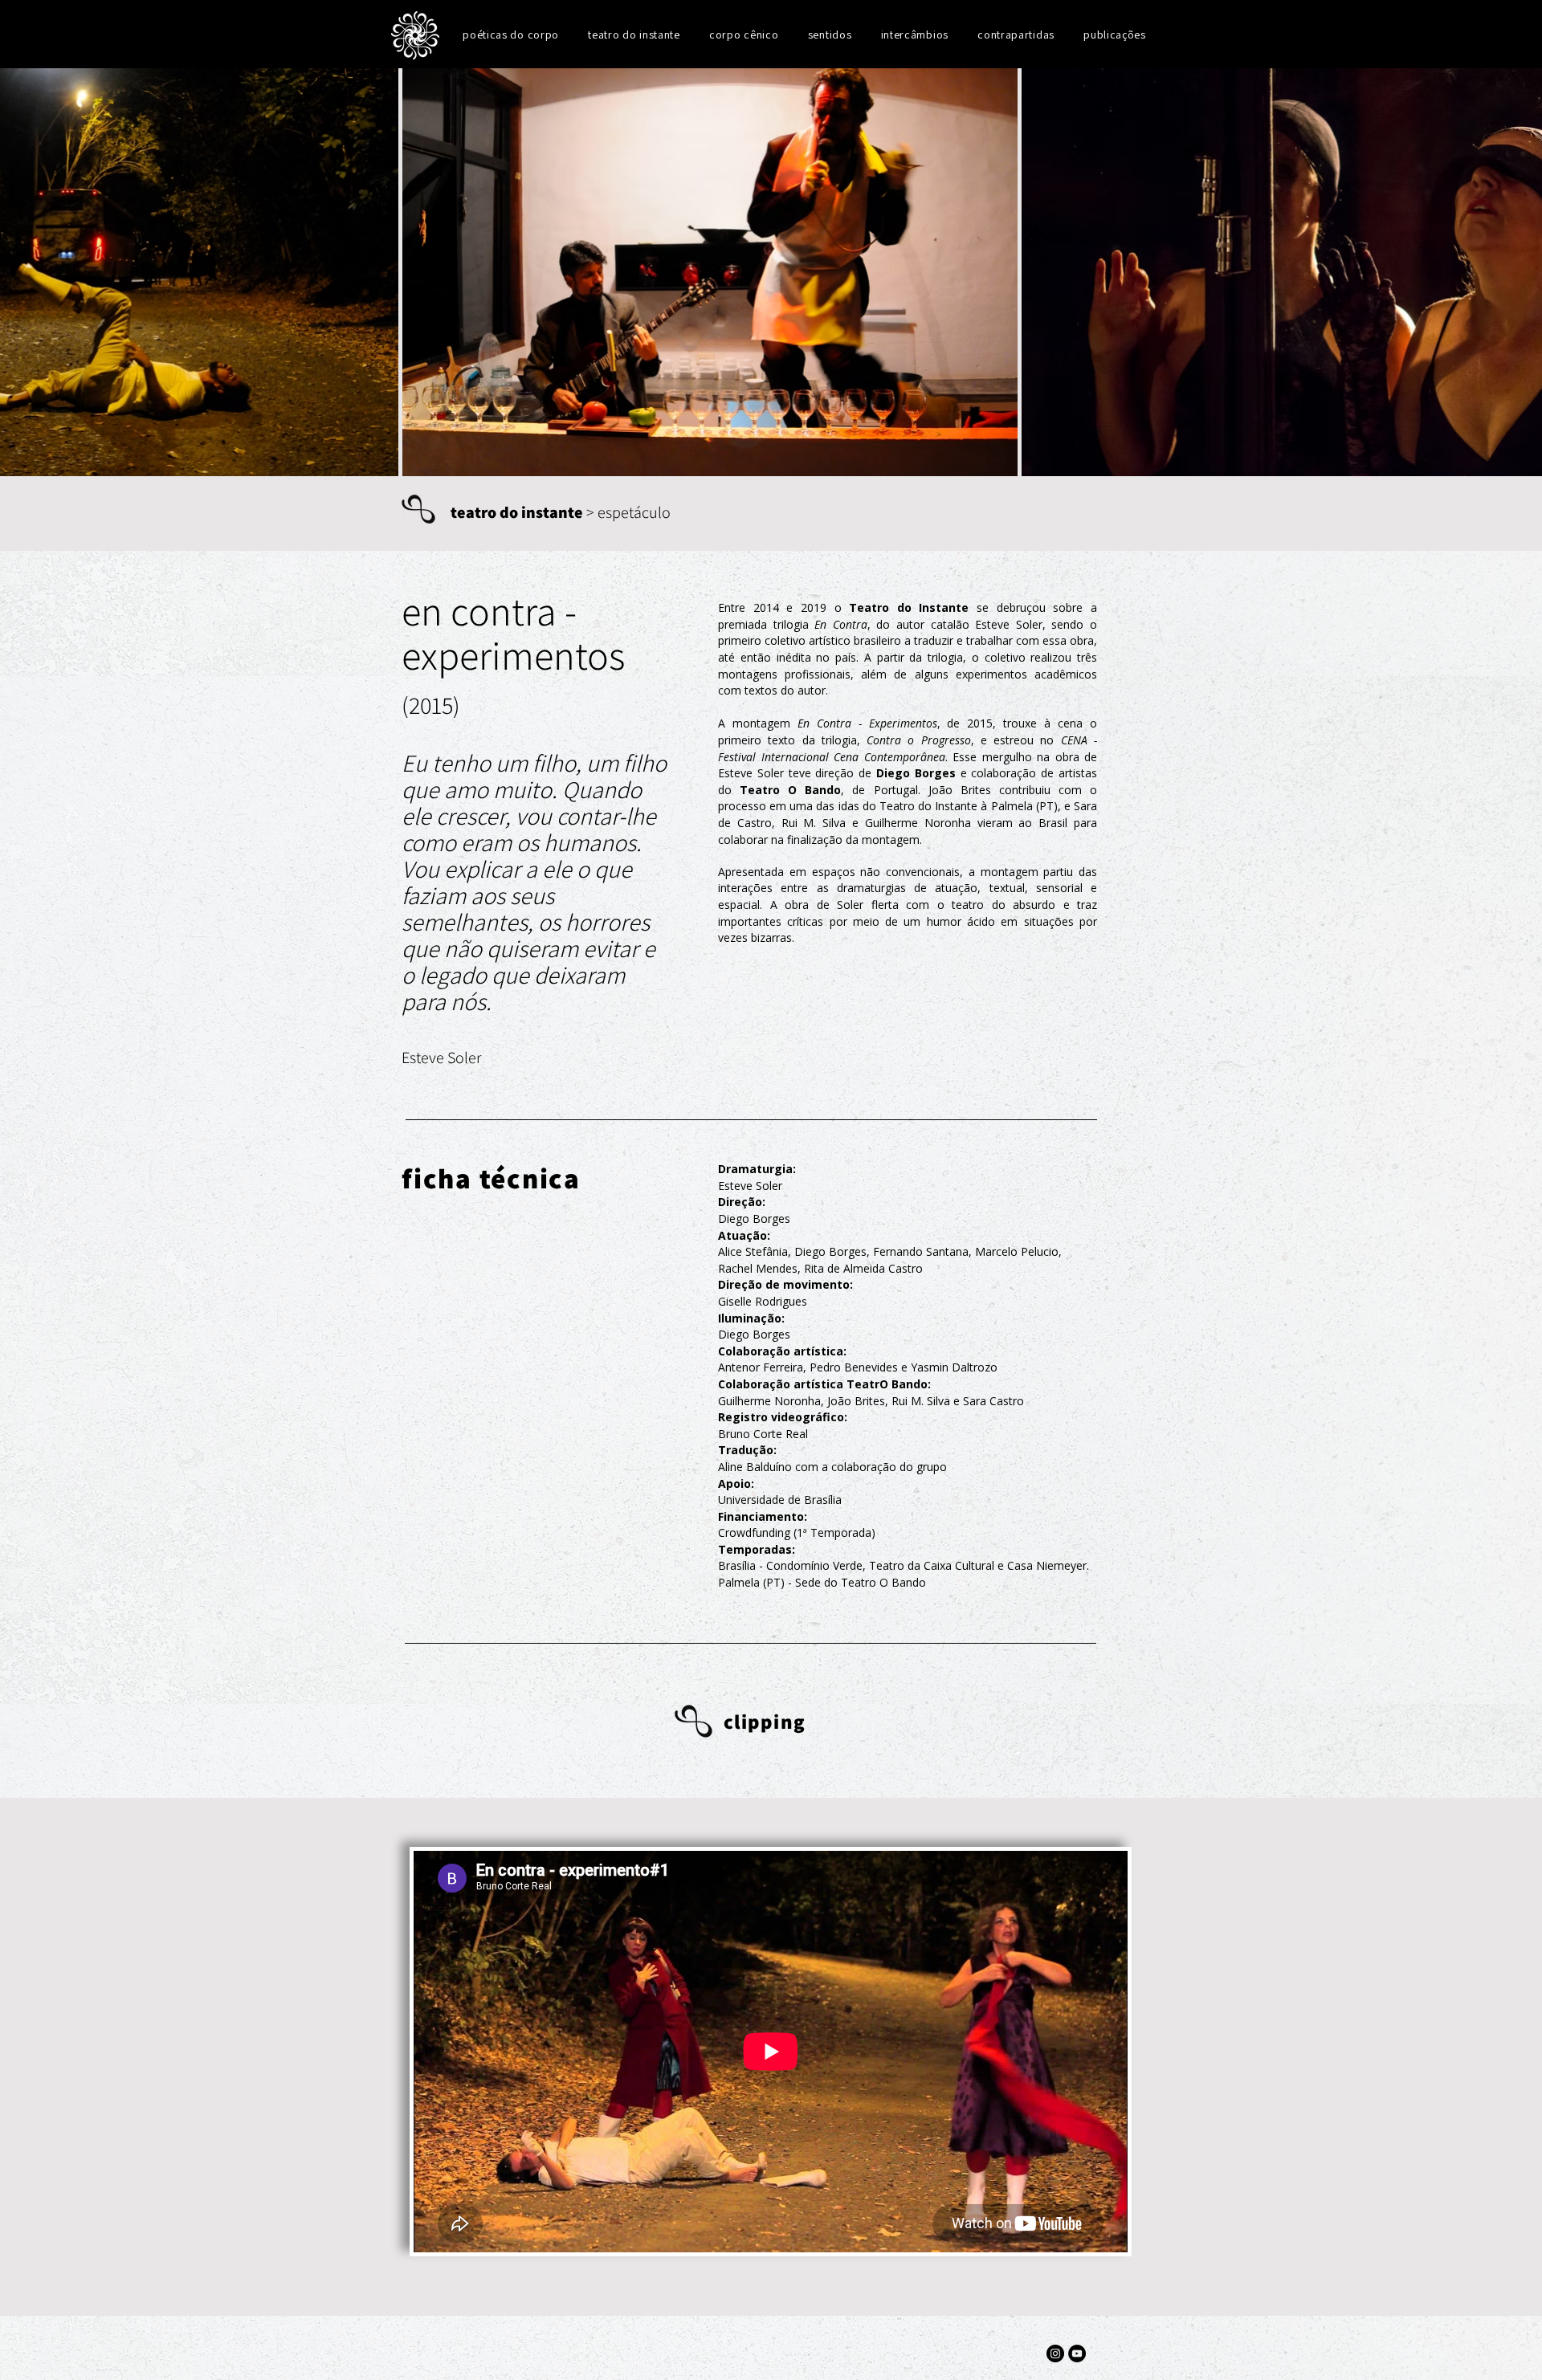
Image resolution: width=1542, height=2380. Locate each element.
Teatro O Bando (790, 790)
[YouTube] (1077, 2354)
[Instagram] (1055, 2354)
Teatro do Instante (909, 607)
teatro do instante (517, 512)
